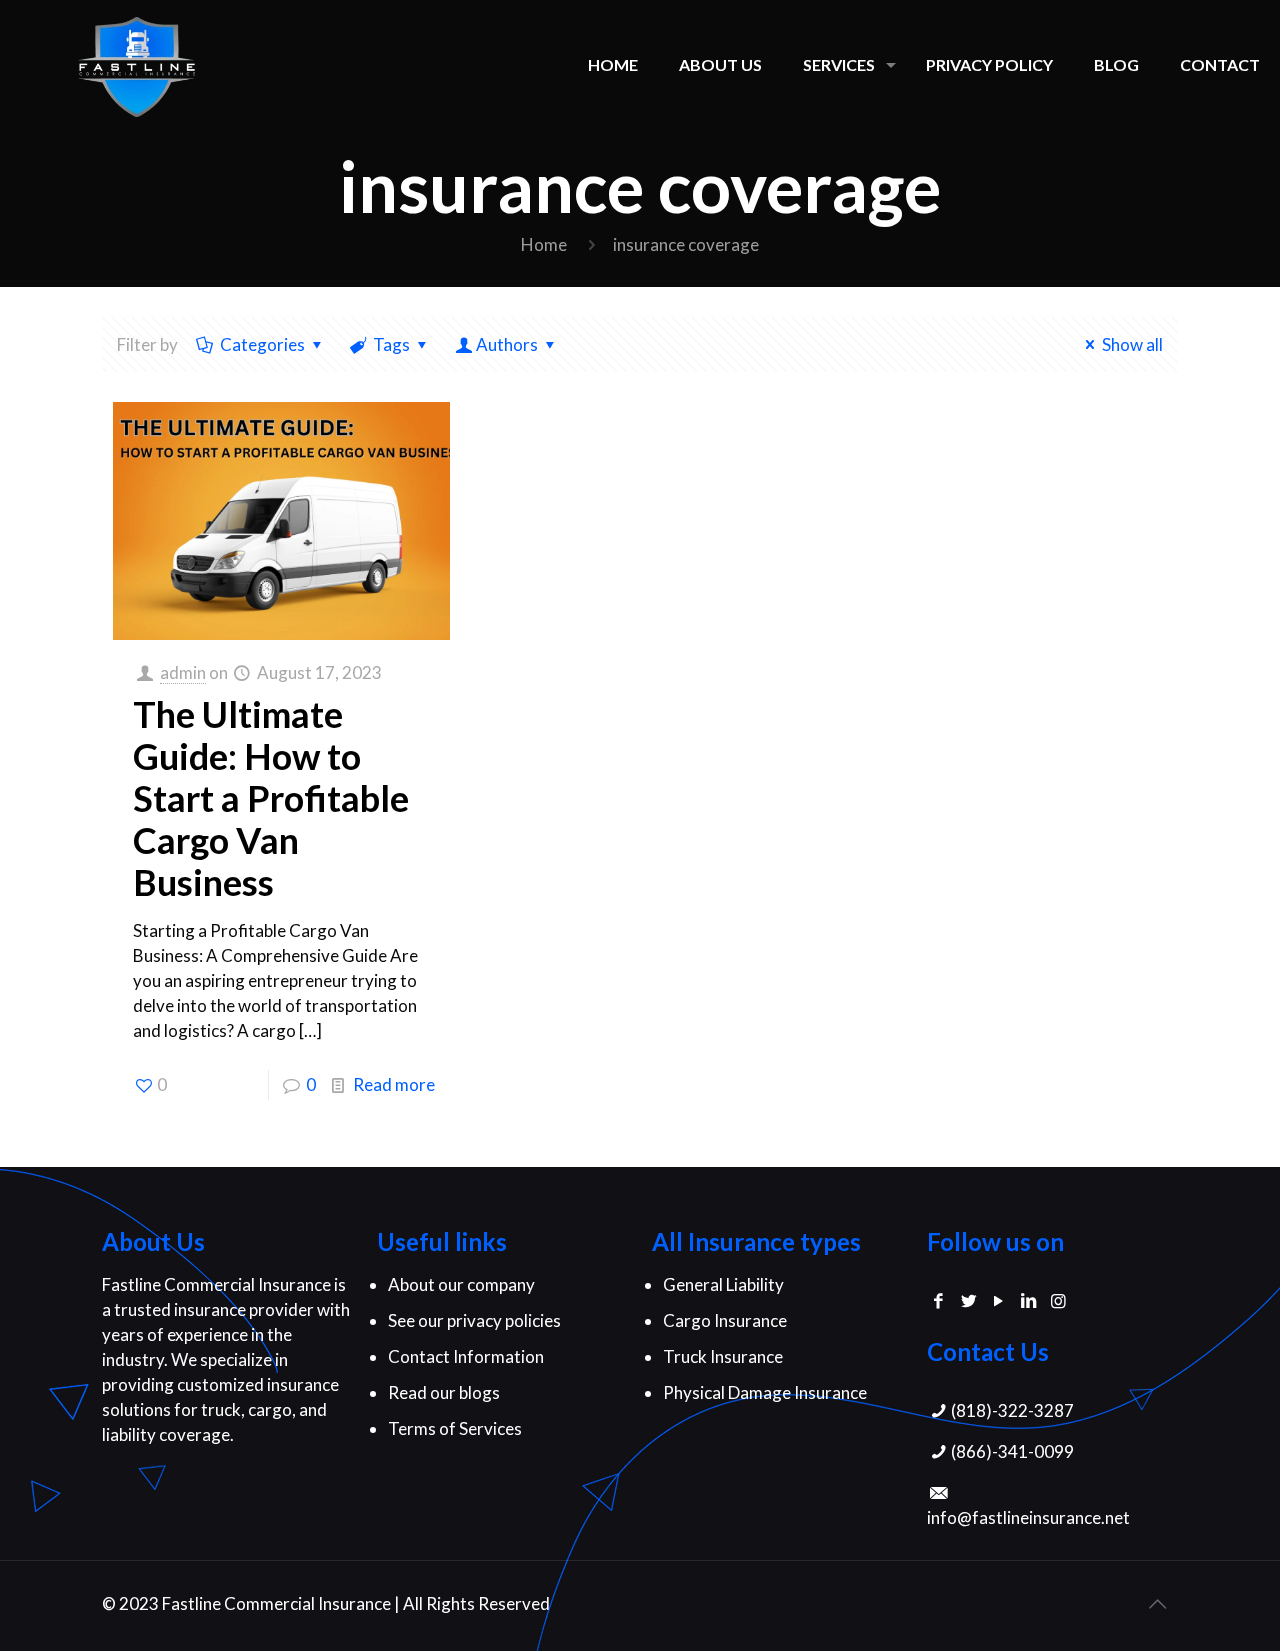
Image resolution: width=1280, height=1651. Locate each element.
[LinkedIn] (1028, 1300)
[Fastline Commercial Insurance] (136, 65)
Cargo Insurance (725, 1320)
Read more (394, 1084)
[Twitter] (969, 1300)
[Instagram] (1058, 1300)
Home (544, 244)
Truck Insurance (723, 1356)
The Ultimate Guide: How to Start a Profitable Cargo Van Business (271, 798)
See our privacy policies (474, 1320)
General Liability (723, 1284)
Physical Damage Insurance (765, 1392)
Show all (1132, 344)
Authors (507, 344)
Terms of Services (455, 1428)
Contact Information (466, 1356)
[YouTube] (999, 1300)
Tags (391, 344)
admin (183, 672)
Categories (262, 344)
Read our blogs (444, 1392)
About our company (461, 1284)
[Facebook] (939, 1300)
